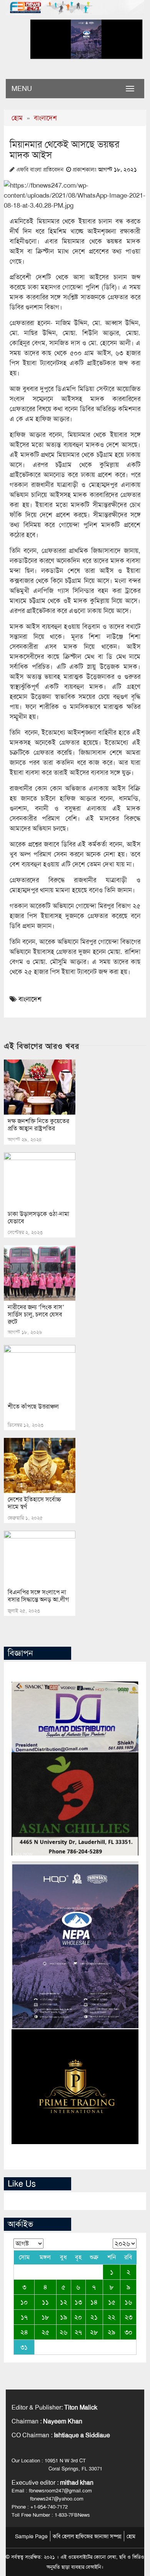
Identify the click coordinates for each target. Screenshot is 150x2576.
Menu (22, 89)
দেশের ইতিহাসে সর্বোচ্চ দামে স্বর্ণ (34, 1503)
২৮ (94, 2332)
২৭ (78, 2332)
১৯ (64, 2317)
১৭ (24, 2317)
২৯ (112, 2332)
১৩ (78, 2302)
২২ (112, 2317)
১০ (24, 2302)
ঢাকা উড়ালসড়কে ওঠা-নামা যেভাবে (38, 1217)
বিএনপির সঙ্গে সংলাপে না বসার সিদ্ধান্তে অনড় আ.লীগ (38, 1596)
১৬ (128, 2302)
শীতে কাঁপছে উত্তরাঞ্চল (33, 1406)
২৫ (45, 2332)
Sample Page (31, 2536)
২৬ (63, 2332)
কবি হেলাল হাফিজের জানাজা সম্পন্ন (87, 2536)
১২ (64, 2302)
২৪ (24, 2332)
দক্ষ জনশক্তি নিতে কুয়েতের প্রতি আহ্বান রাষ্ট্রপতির (38, 1125)
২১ (94, 2317)
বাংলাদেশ (45, 118)
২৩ (128, 2317)
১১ (45, 2302)
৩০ (128, 2332)
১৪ (94, 2302)
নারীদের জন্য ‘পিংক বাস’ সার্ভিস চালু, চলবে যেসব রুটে (36, 1314)
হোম (17, 118)
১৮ (45, 2317)
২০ (78, 2317)
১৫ (112, 2302)
